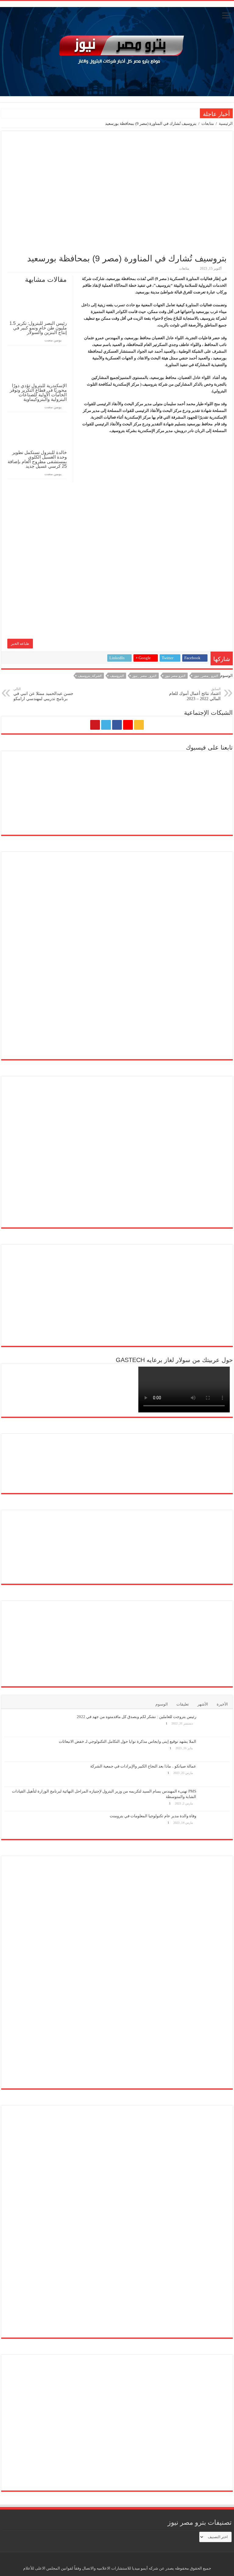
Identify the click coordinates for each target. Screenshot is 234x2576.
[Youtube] (95, 725)
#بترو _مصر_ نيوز (206, 676)
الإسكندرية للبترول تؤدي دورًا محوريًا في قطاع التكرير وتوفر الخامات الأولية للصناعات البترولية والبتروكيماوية (38, 392)
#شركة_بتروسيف (90, 676)
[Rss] (139, 725)
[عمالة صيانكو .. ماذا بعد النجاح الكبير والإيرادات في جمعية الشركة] (214, 1774)
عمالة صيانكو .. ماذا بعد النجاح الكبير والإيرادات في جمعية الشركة (143, 1766)
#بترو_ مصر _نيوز (144, 676)
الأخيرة (222, 1704)
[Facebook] (117, 725)
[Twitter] (106, 725)
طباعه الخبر (20, 644)
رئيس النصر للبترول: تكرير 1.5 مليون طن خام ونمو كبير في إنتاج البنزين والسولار (38, 328)
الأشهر (203, 1704)
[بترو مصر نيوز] (117, 50)
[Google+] (128, 725)
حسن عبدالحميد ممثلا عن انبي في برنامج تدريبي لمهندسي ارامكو (43, 694)
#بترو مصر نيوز (175, 676)
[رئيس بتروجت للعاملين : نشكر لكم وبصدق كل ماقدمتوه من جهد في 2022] (214, 1724)
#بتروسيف (117, 676)
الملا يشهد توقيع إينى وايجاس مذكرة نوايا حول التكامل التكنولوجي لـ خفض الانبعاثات (128, 1741)
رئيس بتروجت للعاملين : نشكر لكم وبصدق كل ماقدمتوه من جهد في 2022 (136, 1717)
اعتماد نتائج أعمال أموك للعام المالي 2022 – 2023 (195, 694)
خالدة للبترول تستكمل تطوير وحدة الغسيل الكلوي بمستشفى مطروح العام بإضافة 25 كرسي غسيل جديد (37, 459)
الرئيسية (226, 124)
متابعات (208, 124)
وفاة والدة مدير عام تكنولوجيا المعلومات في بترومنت (153, 1816)
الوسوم (162, 1704)
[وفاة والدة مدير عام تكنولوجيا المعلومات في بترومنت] (214, 1824)
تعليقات (183, 1704)
